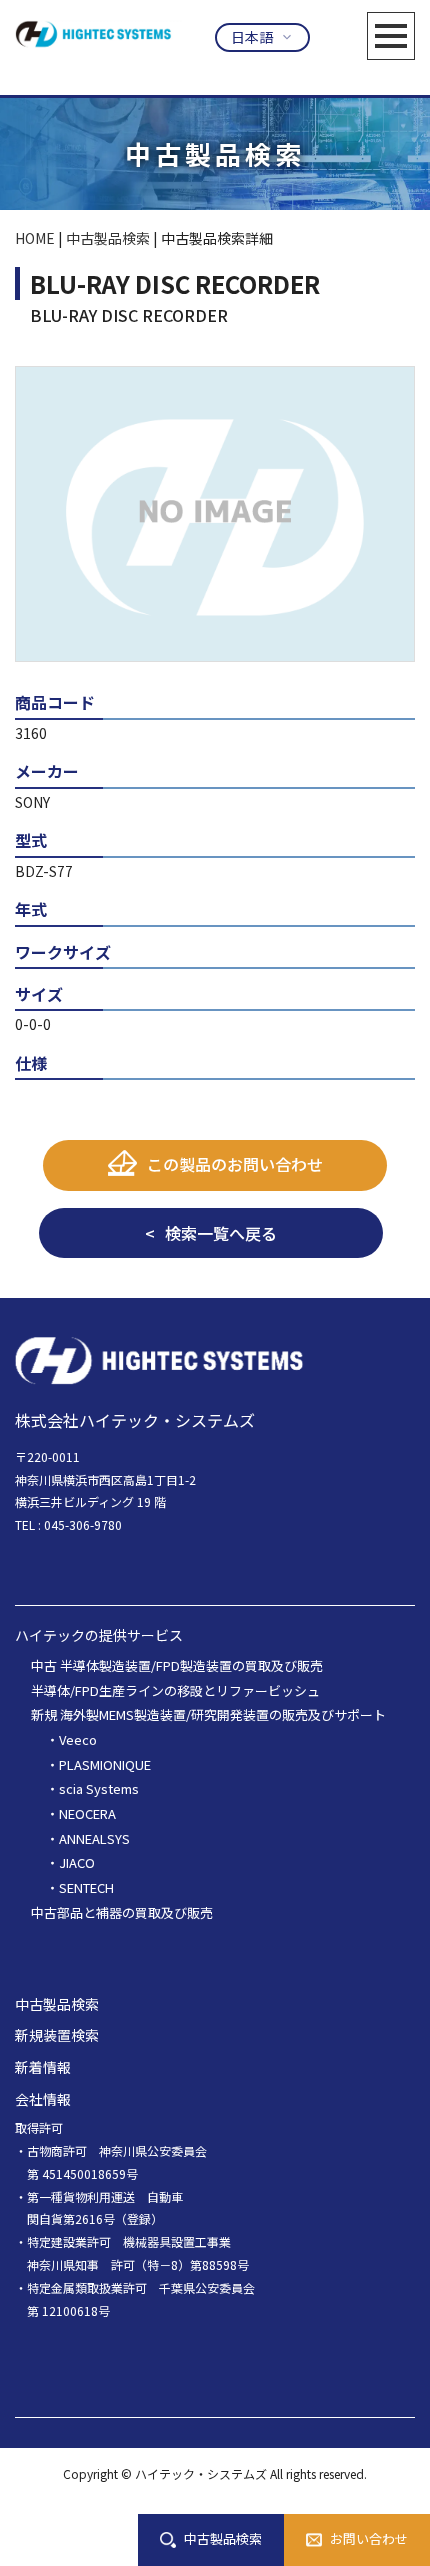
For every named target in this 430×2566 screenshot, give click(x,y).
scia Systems (99, 1788)
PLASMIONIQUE (105, 1764)
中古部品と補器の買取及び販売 (122, 1912)
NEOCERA (87, 1813)
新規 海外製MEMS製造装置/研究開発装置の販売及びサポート (208, 1714)
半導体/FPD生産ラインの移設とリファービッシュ (175, 1690)
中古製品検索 (223, 2538)
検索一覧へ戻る (221, 1233)
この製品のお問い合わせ (235, 1164)
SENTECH (86, 1887)
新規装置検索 (57, 2035)
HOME (35, 238)
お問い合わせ (369, 2538)
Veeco (78, 1739)
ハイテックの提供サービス (99, 1635)
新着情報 (43, 2067)
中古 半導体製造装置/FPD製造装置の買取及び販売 (177, 1665)
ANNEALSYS (94, 1838)
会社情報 (43, 2099)
